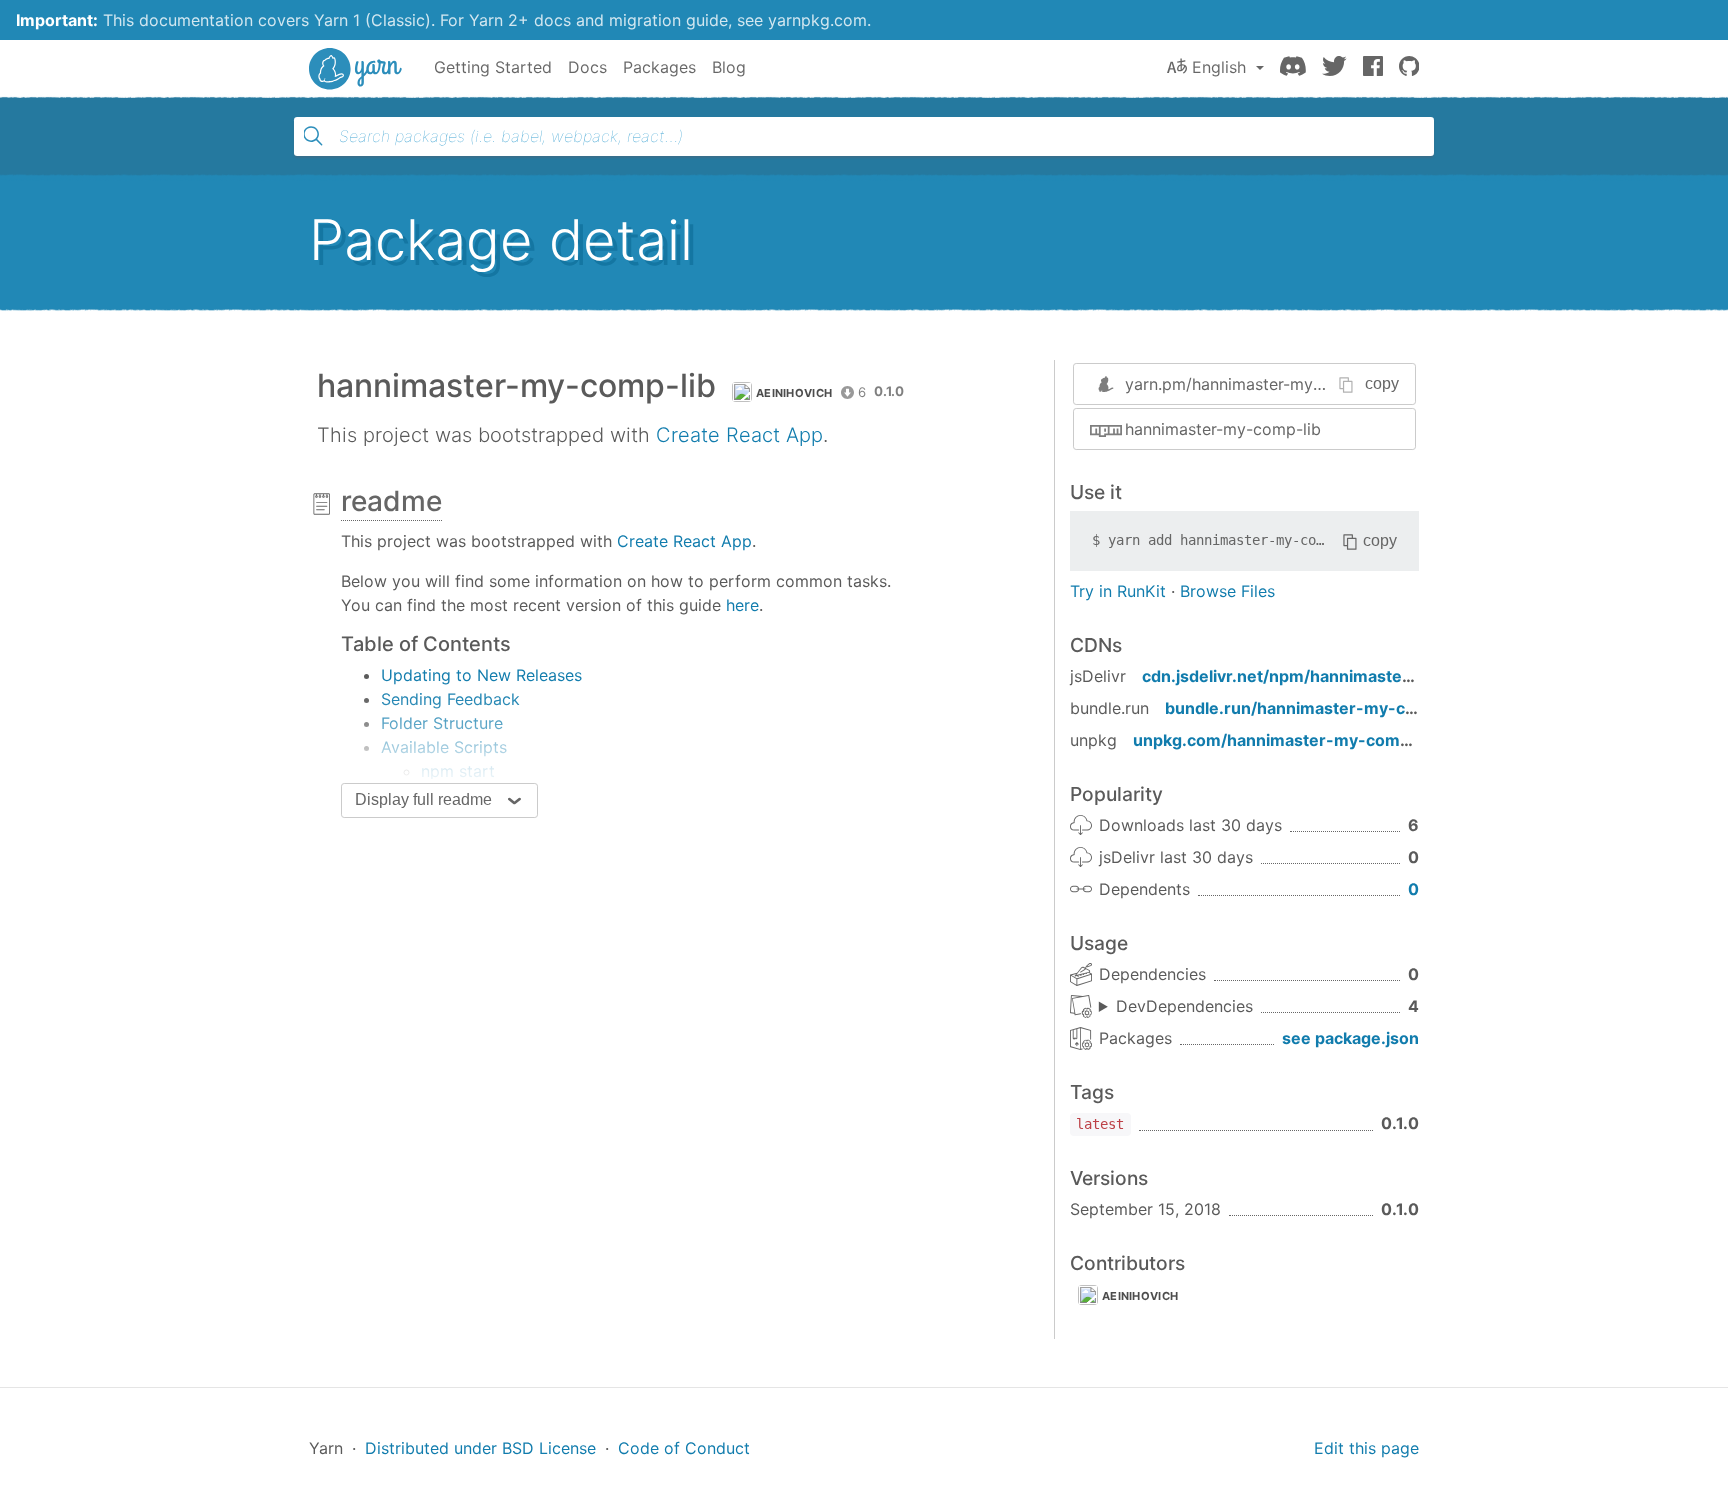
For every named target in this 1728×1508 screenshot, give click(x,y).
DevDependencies (1184, 1006)
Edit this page (1366, 1448)
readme (391, 501)
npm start (458, 771)
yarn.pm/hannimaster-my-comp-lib (1256, 384)
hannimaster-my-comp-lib (1223, 429)
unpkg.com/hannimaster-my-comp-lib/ (1287, 740)
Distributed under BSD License (480, 1448)
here (742, 605)
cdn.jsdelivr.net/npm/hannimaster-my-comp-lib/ (1333, 676)
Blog (729, 67)
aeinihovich (794, 393)
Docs (587, 67)
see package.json (1350, 1038)
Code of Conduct (684, 1448)
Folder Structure (442, 723)
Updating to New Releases (481, 675)
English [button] (1219, 67)
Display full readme (423, 799)
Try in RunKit (1118, 591)
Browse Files (1227, 591)
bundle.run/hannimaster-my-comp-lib (1315, 708)
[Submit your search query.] (313, 136)
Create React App (739, 435)
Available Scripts (444, 747)
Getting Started (493, 67)
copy (1382, 383)
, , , (1176, 1007)
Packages (659, 67)
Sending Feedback (450, 699)
